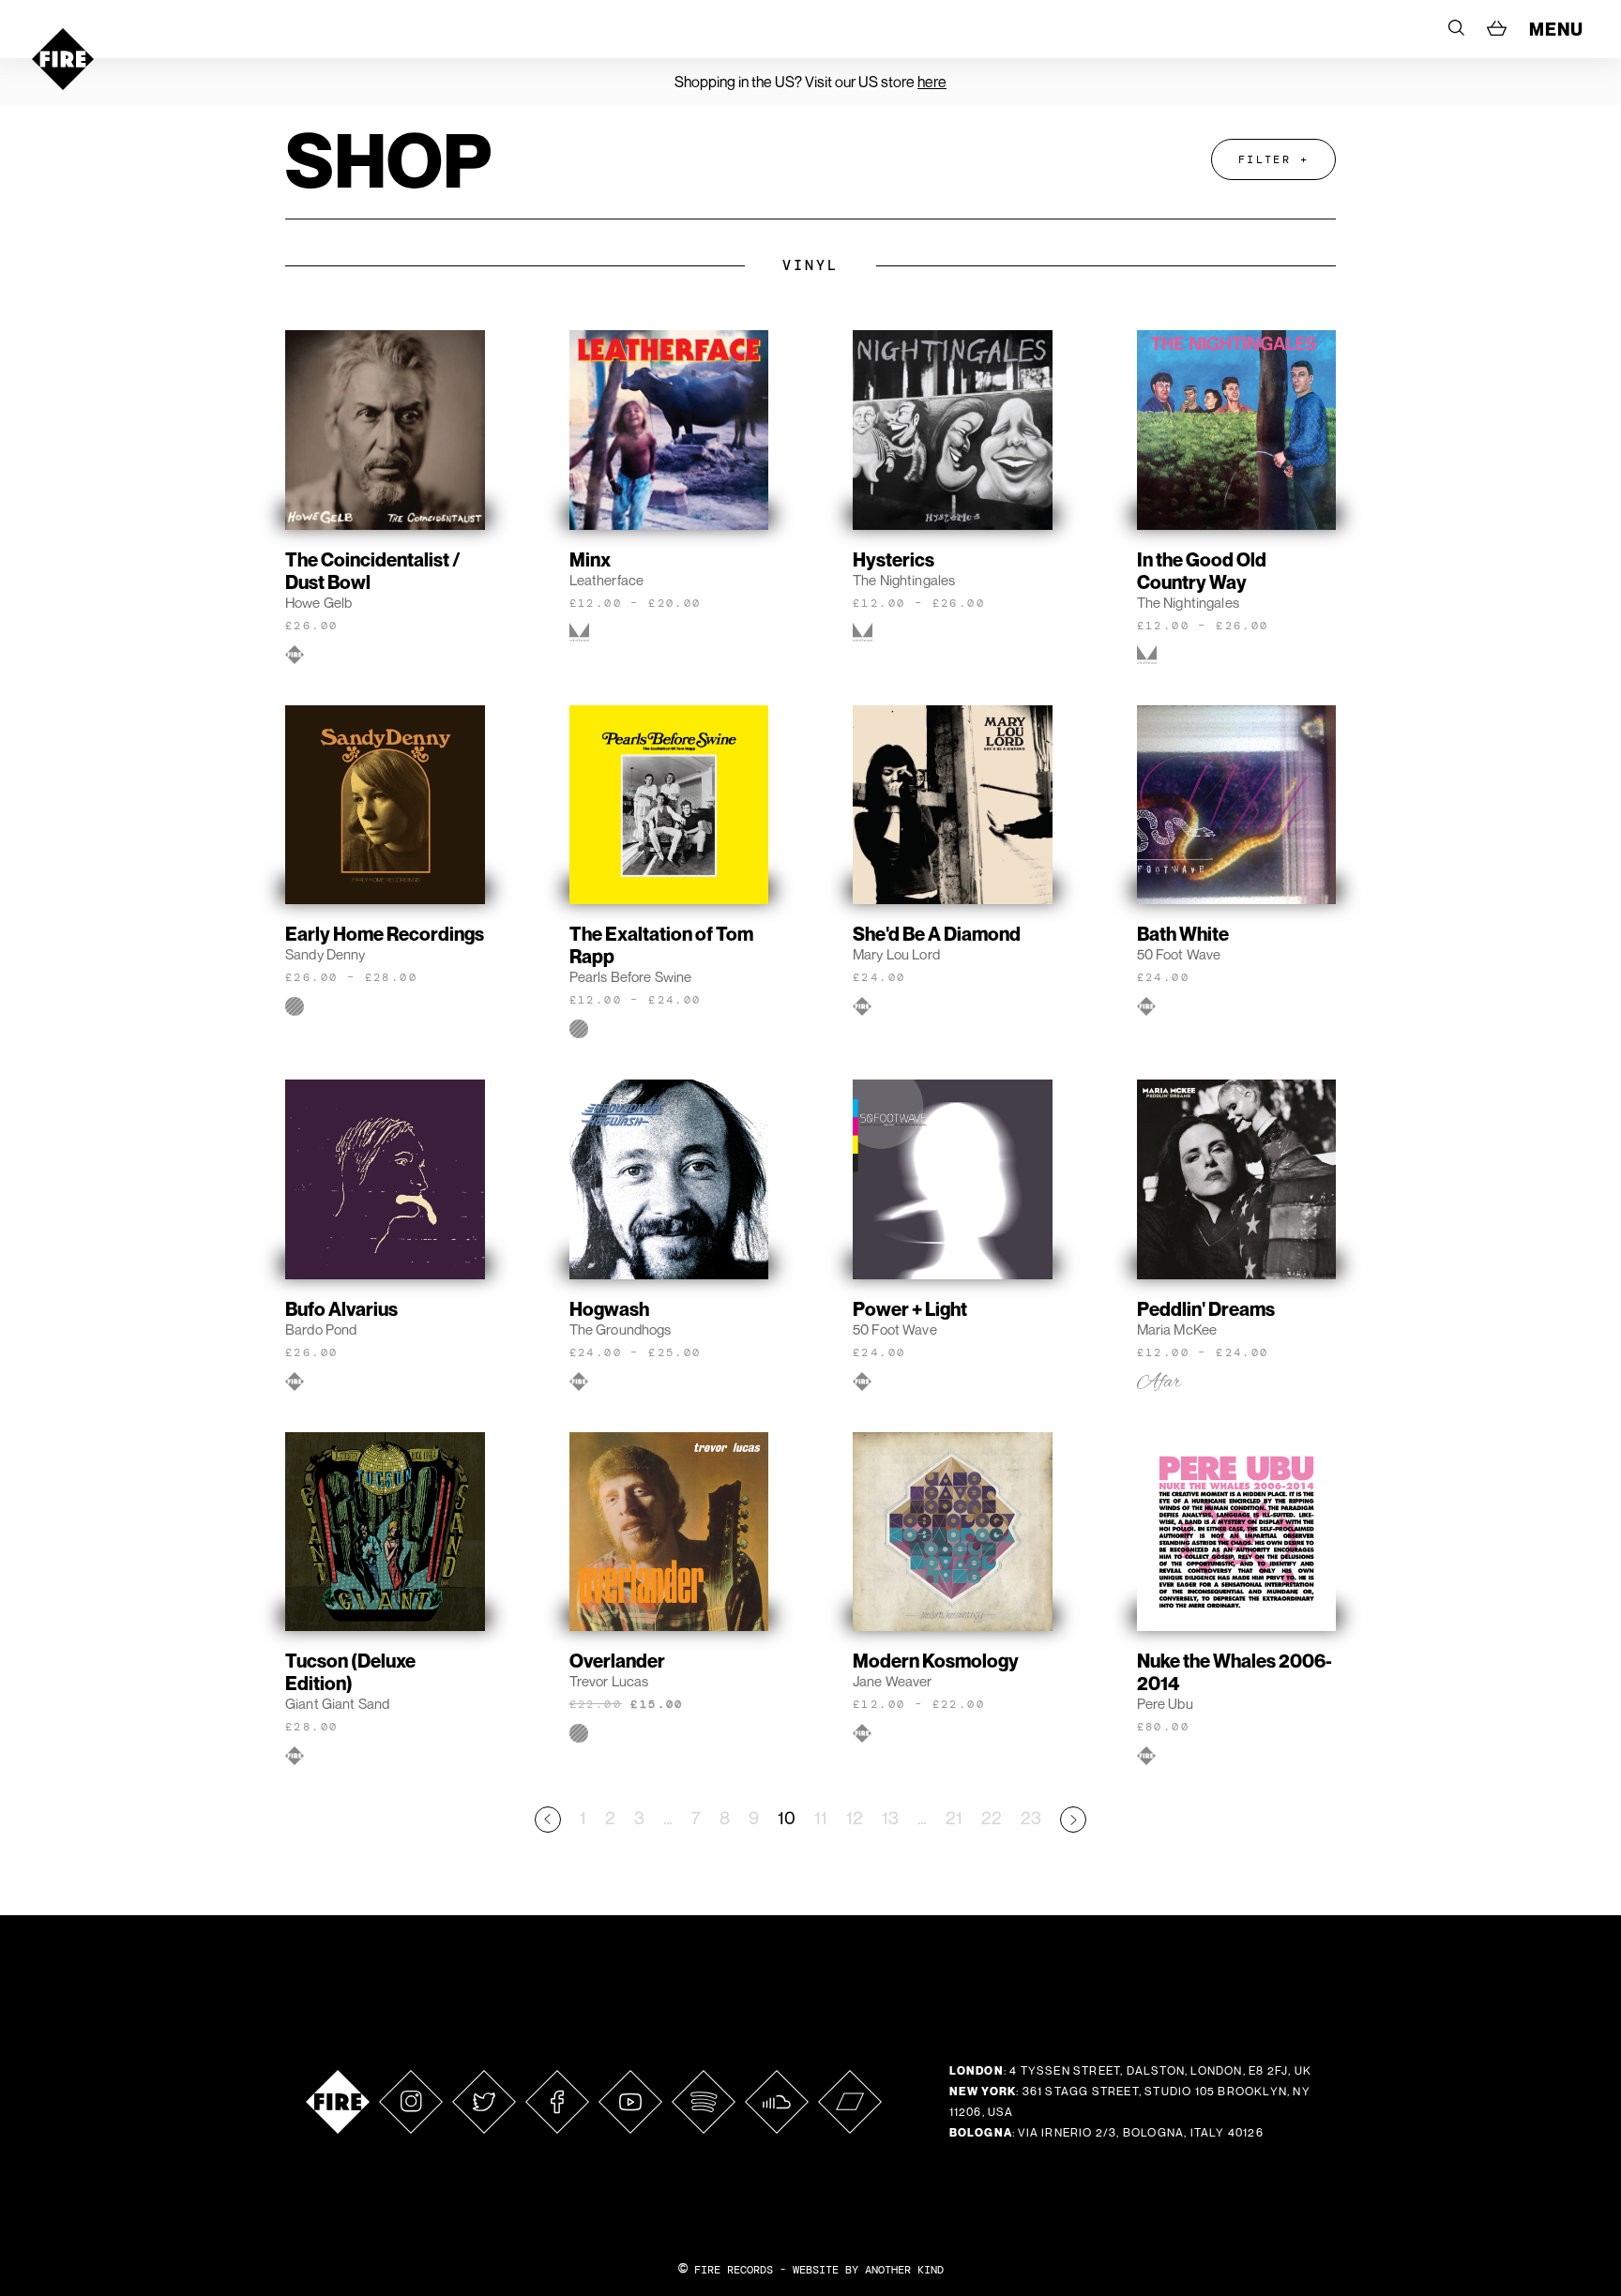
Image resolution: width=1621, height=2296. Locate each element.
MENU (1556, 29)
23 (1031, 1817)
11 (821, 1817)
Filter (1265, 159)
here (932, 82)
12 (855, 1817)
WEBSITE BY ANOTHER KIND (868, 2270)
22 (992, 1817)
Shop (388, 159)
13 (890, 1817)
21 (954, 1817)
